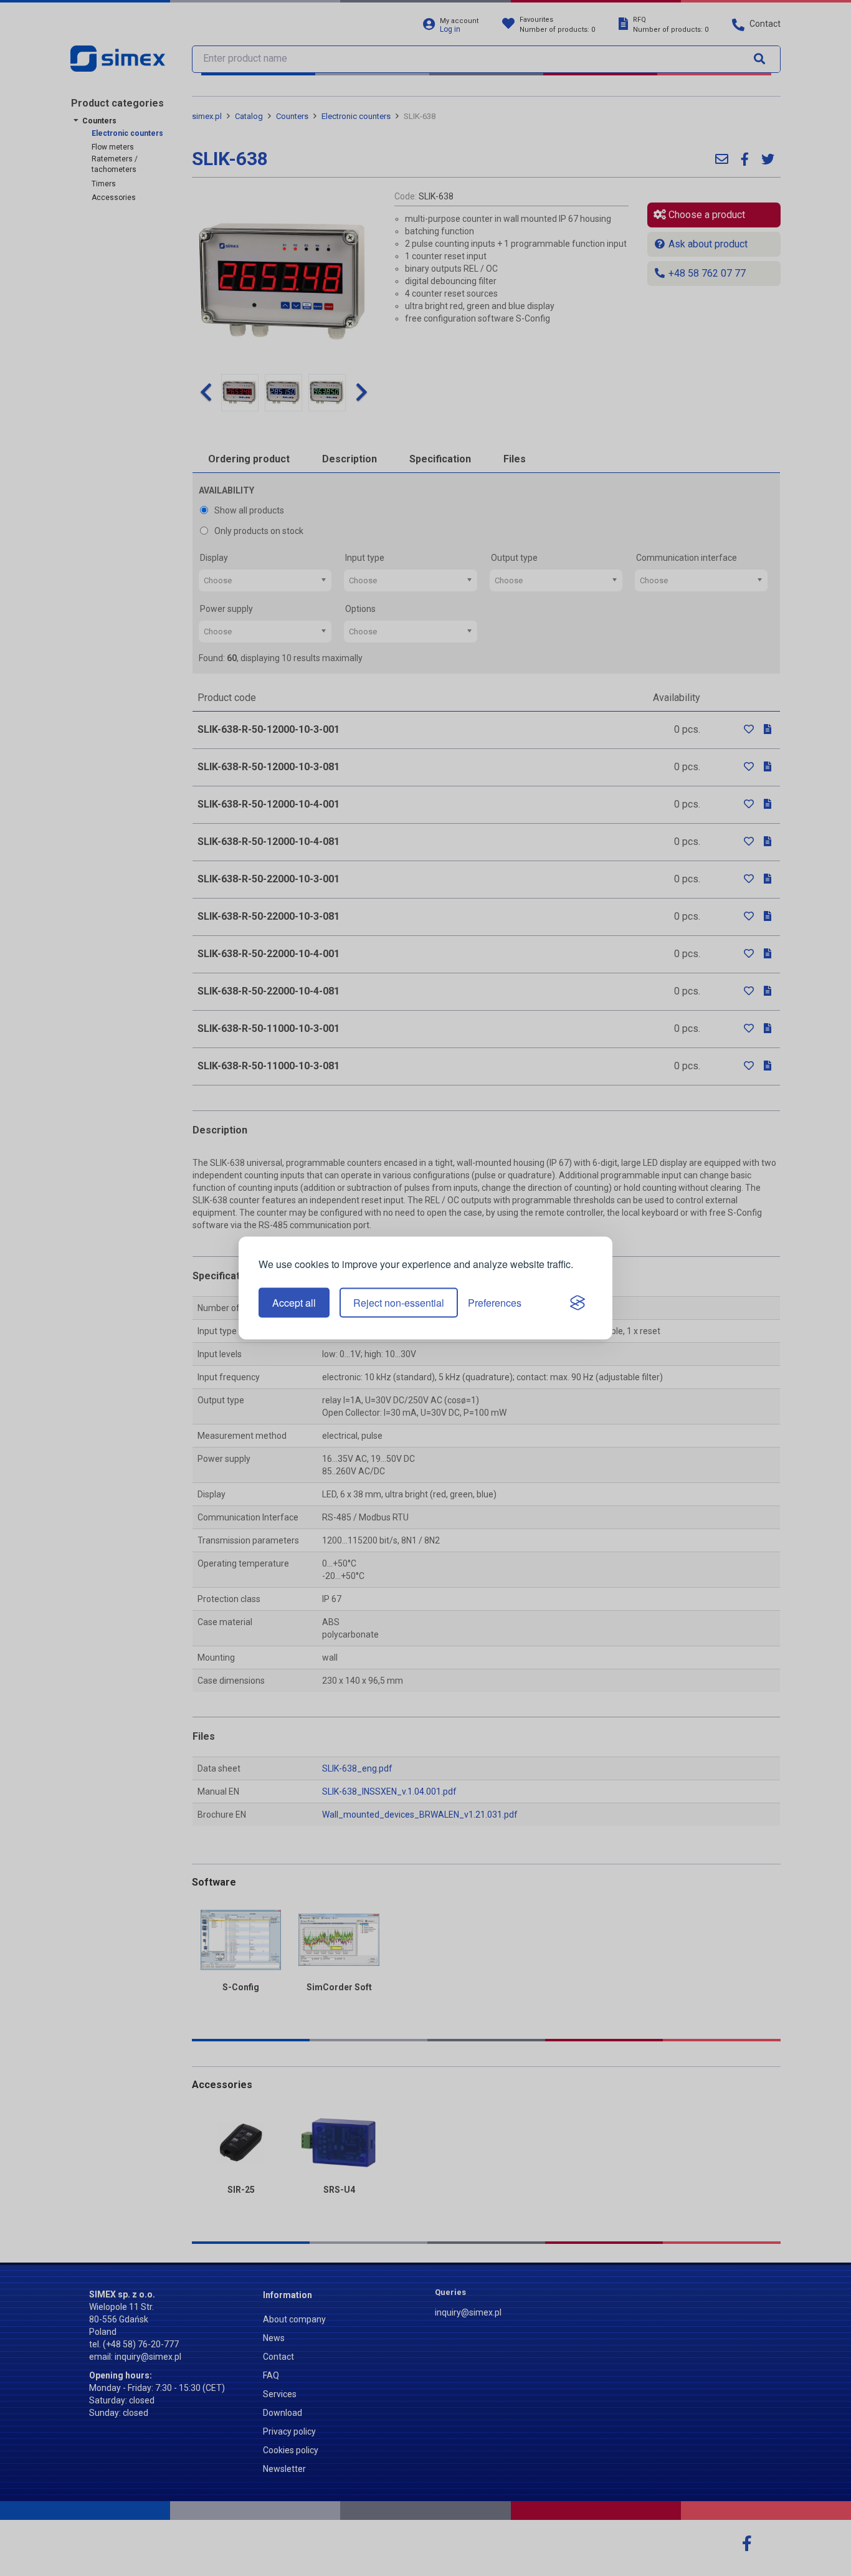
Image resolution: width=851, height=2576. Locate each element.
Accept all (294, 1303)
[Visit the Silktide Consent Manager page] (578, 1303)
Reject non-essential (399, 1303)
